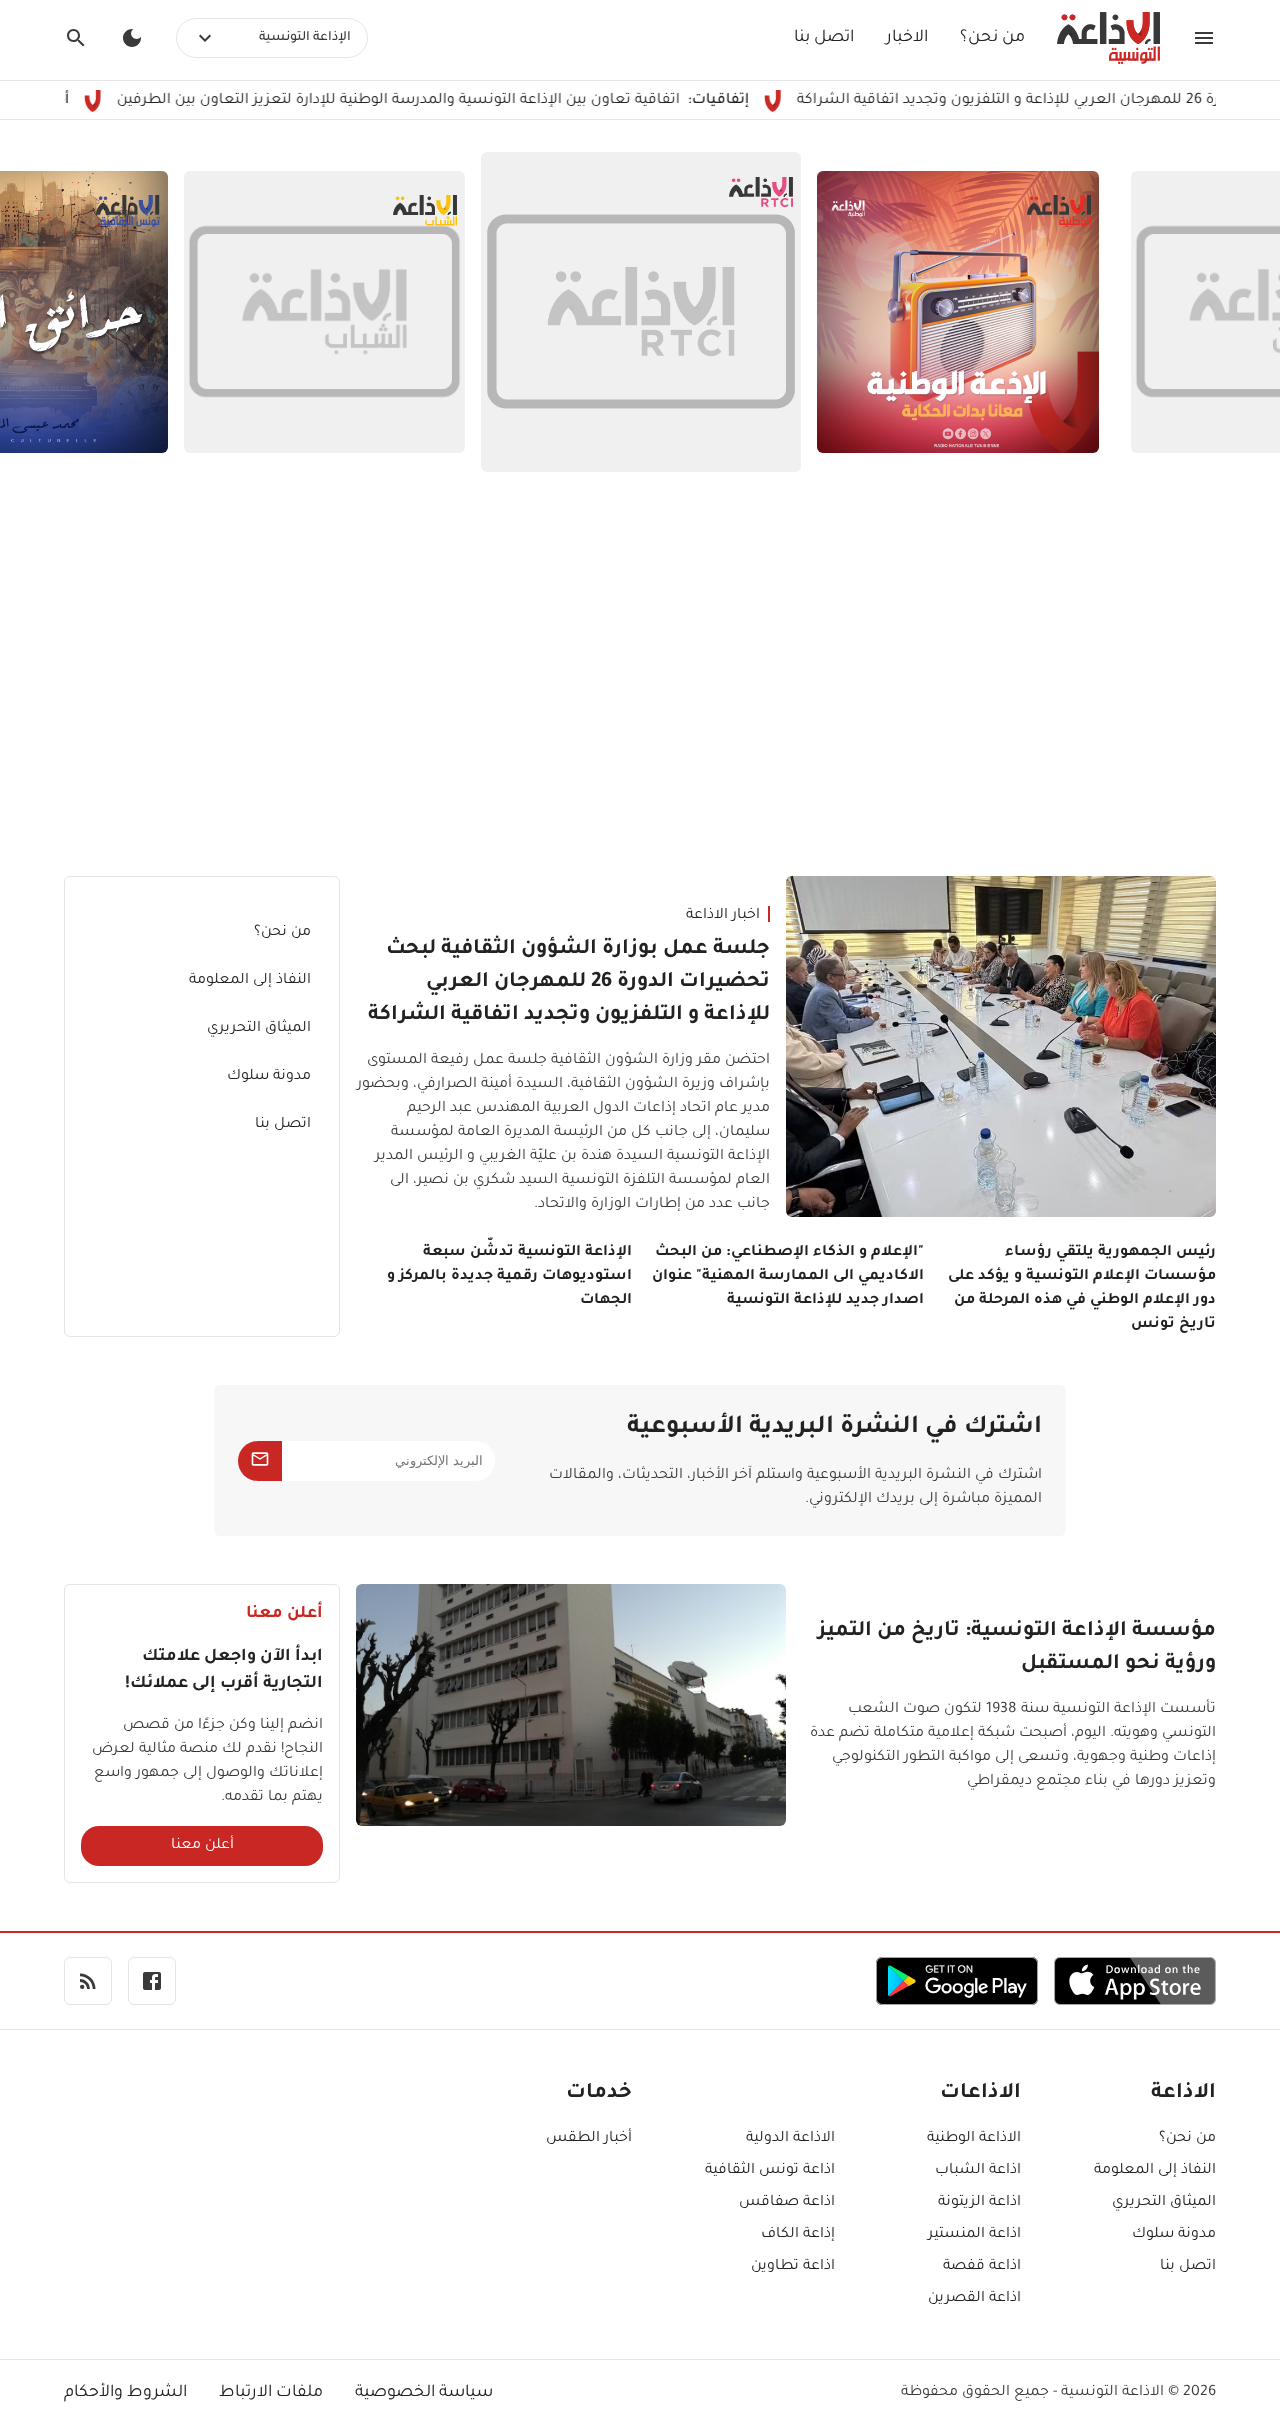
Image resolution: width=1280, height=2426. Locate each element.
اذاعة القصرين (974, 2299)
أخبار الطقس (589, 2139)
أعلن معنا (202, 1846)
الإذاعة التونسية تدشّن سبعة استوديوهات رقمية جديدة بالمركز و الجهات (509, 1277)
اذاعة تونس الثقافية (770, 2171)
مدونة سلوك (269, 1077)
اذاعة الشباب (978, 2171)
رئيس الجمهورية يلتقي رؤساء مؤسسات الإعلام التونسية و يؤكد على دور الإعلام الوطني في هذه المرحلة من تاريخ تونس (1082, 1289)
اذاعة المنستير (974, 2235)
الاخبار (907, 38)
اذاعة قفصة (982, 2267)
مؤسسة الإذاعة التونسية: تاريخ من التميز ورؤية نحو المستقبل (1017, 1648)
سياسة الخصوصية (424, 2393)
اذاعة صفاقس (787, 2203)
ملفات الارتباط (271, 2393)
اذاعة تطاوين (793, 2267)
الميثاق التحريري (259, 1029)
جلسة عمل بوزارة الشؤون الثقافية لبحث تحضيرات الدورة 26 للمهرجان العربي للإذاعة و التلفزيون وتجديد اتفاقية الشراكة (569, 983)
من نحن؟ (992, 38)
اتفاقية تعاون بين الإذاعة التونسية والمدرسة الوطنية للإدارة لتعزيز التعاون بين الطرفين (465, 101)
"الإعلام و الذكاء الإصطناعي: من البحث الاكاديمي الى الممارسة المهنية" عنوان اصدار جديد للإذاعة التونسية (788, 1277)
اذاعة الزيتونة (979, 2203)
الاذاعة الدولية (790, 2139)
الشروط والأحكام (125, 2393)
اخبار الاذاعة (723, 916)
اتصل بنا (824, 38)
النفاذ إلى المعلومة (250, 981)
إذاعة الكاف (798, 2235)
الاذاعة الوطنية (974, 2139)
